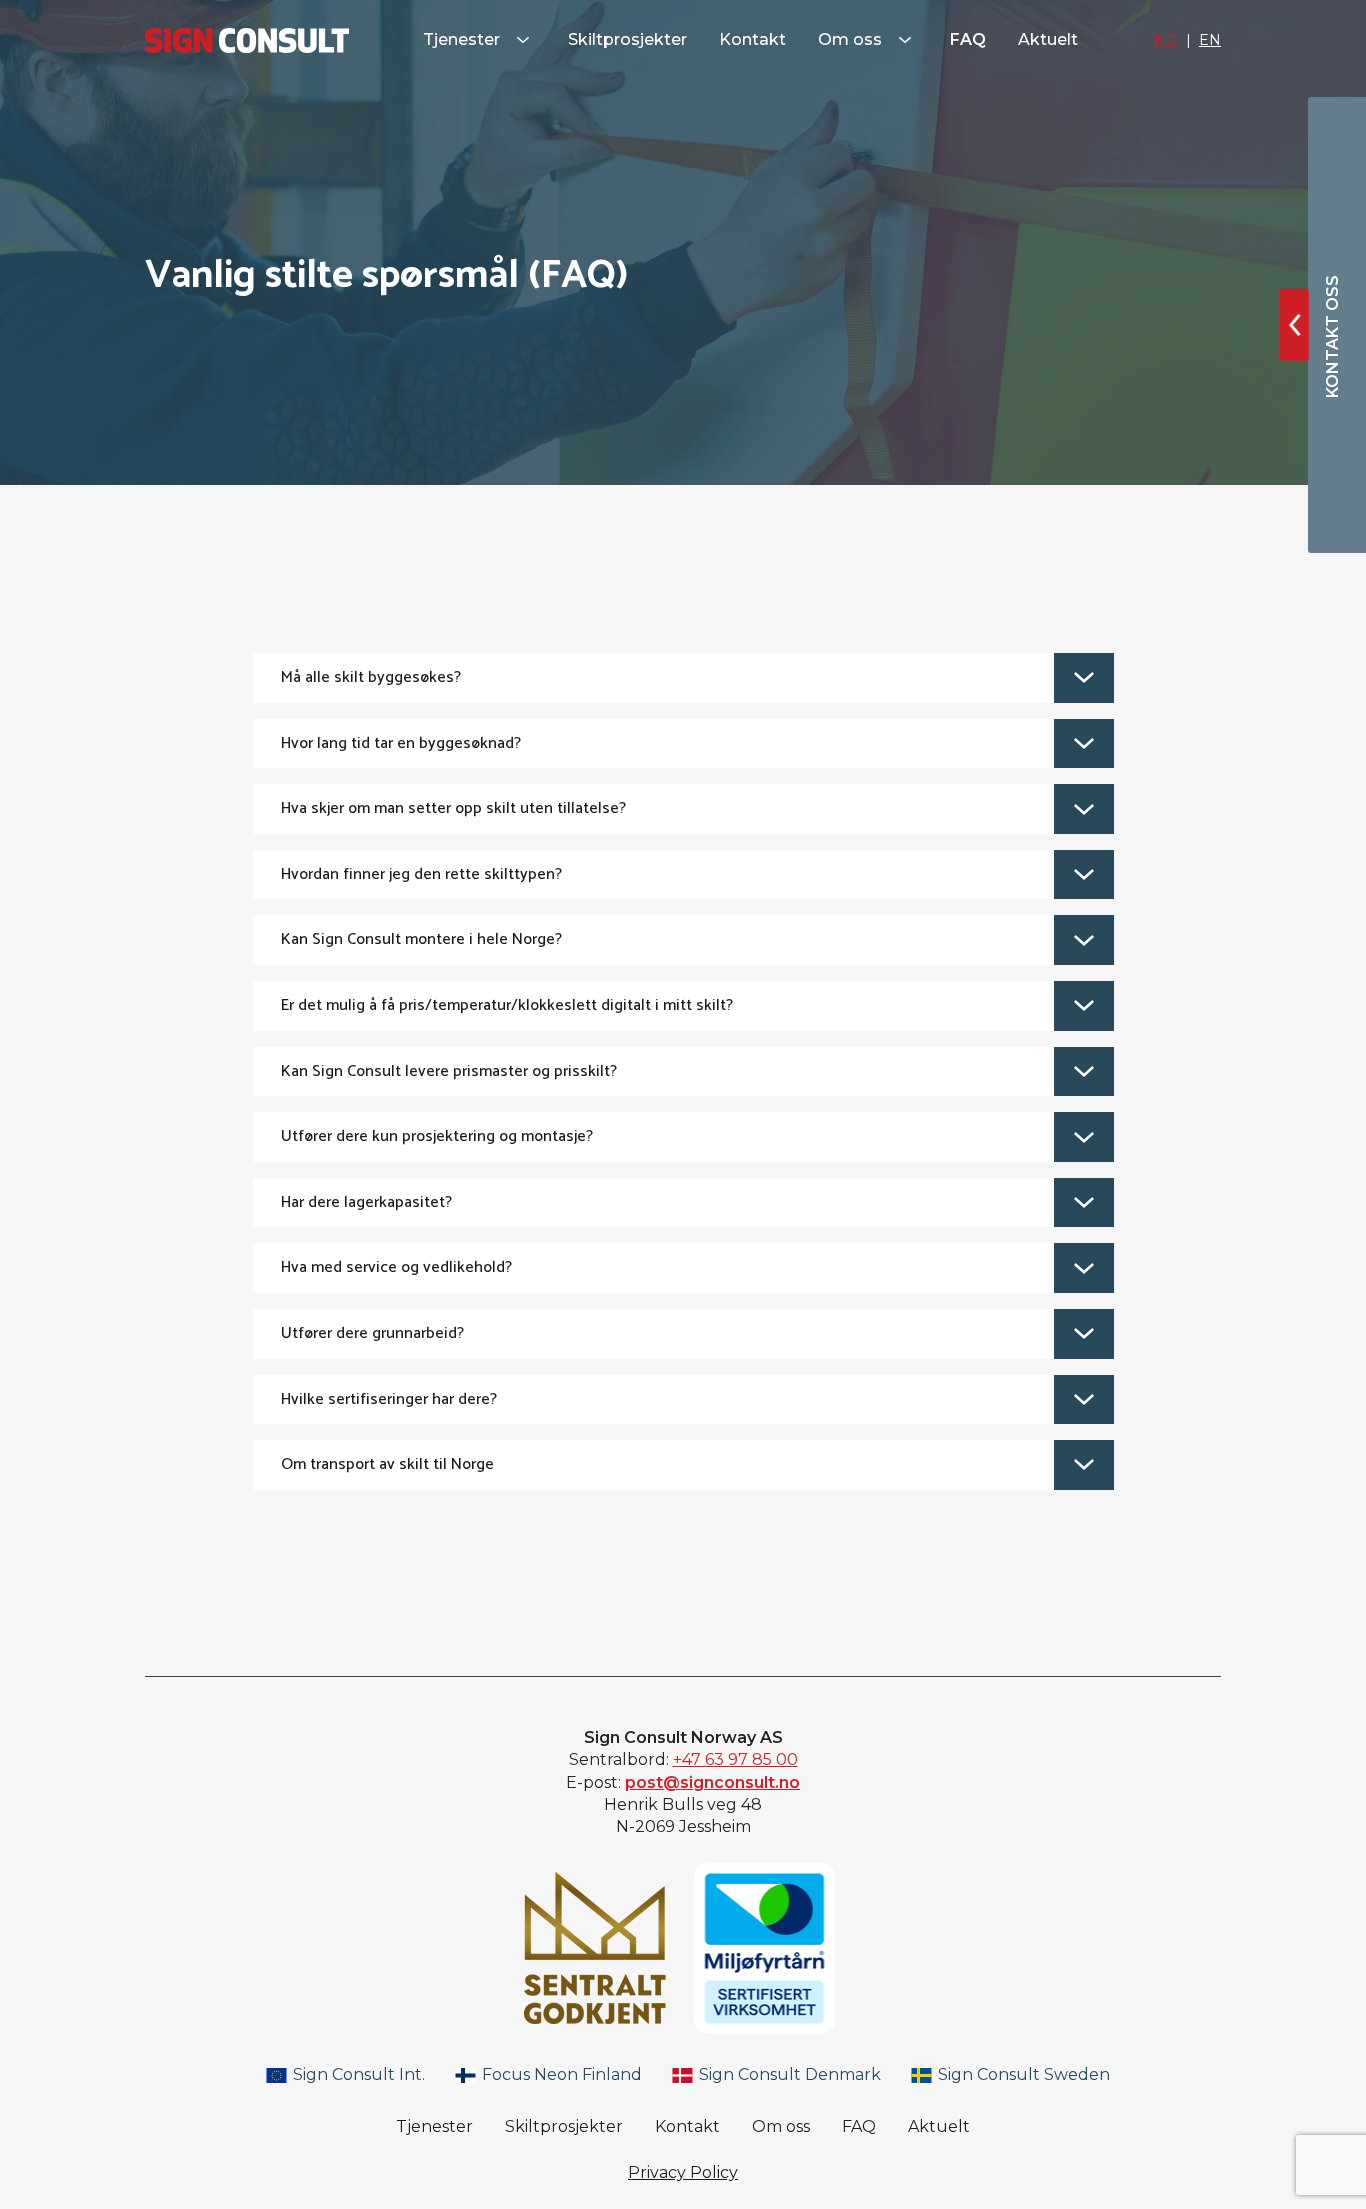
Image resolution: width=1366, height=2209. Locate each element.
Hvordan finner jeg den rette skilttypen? (421, 874)
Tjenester (463, 39)
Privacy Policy (683, 2172)
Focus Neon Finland (560, 2074)
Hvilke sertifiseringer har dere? (389, 1399)
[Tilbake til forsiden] (247, 40)
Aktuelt (1048, 39)
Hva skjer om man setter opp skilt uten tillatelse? (453, 808)
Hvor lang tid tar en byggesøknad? (401, 743)
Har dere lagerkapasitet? (366, 1202)
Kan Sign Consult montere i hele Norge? (421, 939)
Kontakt (752, 39)
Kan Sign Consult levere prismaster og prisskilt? (449, 1071)
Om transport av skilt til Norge (387, 1464)
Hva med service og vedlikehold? (396, 1267)
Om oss (852, 39)
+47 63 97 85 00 (735, 1759)
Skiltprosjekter (627, 39)
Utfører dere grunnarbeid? (372, 1333)
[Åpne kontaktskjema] (1294, 325)
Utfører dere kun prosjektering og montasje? (437, 1136)
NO (1166, 40)
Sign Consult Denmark (788, 2074)
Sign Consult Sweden (1022, 2074)
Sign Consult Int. (357, 2074)
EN (1210, 40)
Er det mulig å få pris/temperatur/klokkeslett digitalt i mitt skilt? (507, 1005)
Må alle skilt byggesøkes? (371, 677)
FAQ (968, 39)
